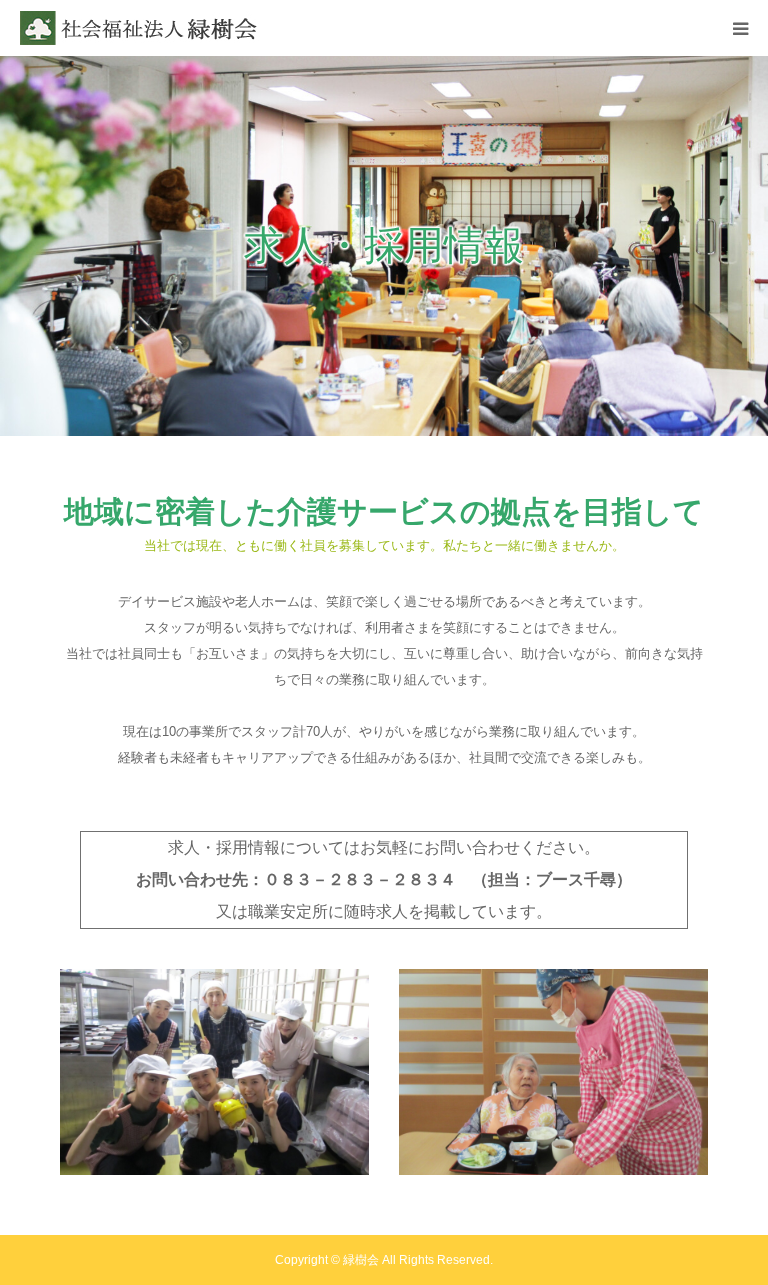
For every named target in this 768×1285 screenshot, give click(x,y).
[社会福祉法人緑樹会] (140, 28)
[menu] (740, 28)
